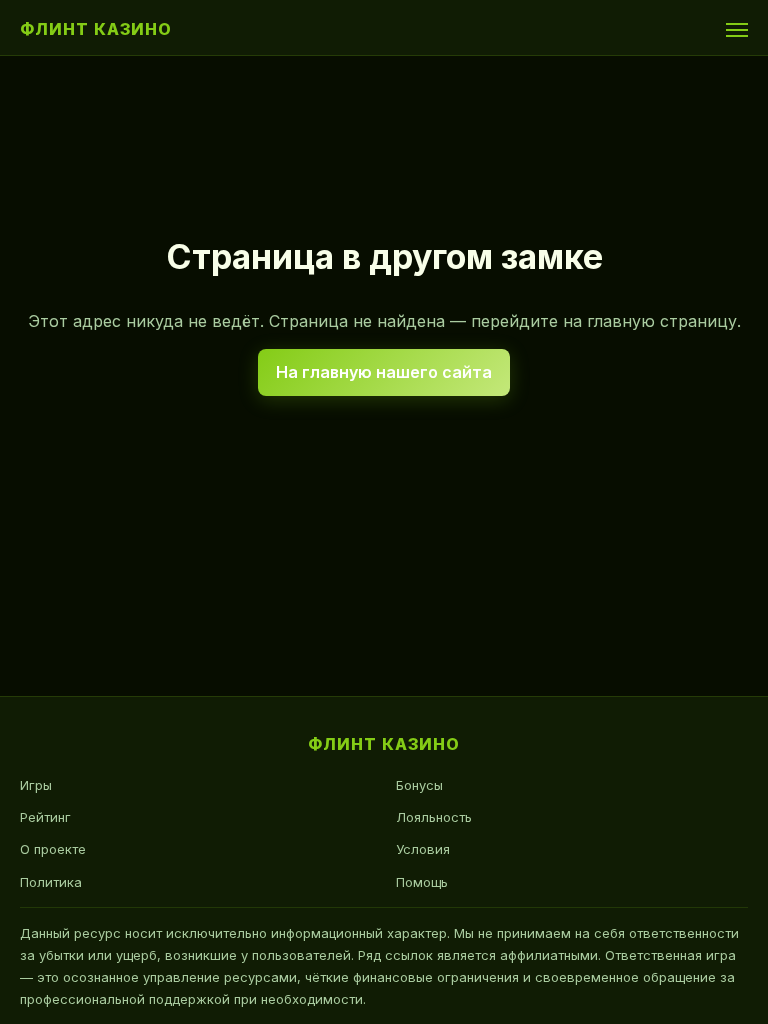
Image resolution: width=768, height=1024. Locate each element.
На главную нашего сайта (384, 372)
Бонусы (419, 785)
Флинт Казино (96, 29)
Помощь (422, 882)
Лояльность (434, 817)
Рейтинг (45, 817)
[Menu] (737, 30)
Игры (36, 785)
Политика (51, 882)
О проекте (53, 849)
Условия (423, 849)
